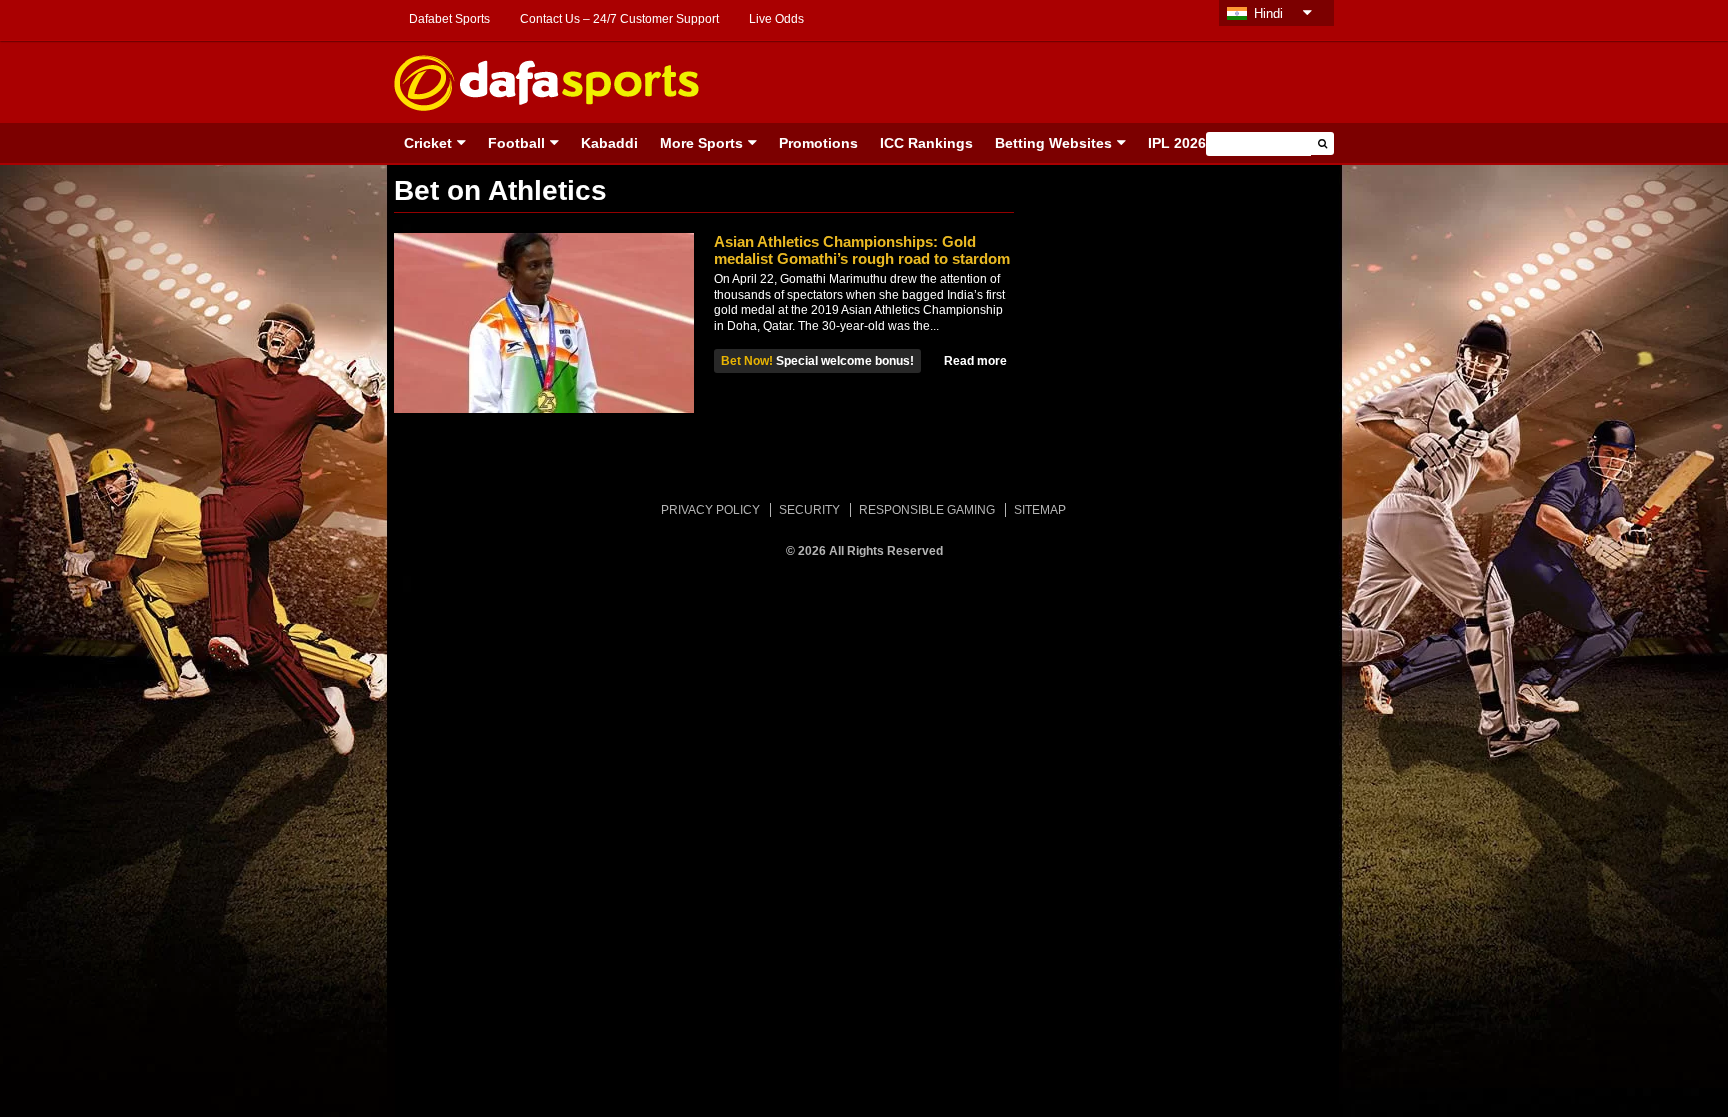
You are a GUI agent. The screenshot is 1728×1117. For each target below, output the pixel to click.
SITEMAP (1040, 510)
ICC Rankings (926, 143)
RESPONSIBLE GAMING (927, 510)
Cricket (428, 143)
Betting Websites (1053, 143)
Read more (975, 361)
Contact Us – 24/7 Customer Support (619, 19)
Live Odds (776, 19)
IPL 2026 (1177, 143)
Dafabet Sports (449, 19)
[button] (1322, 143)
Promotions (818, 143)
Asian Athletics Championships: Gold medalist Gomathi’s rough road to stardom (862, 250)
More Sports (701, 143)
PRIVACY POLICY (710, 510)
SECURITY (809, 510)
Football (516, 143)
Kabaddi (609, 143)
